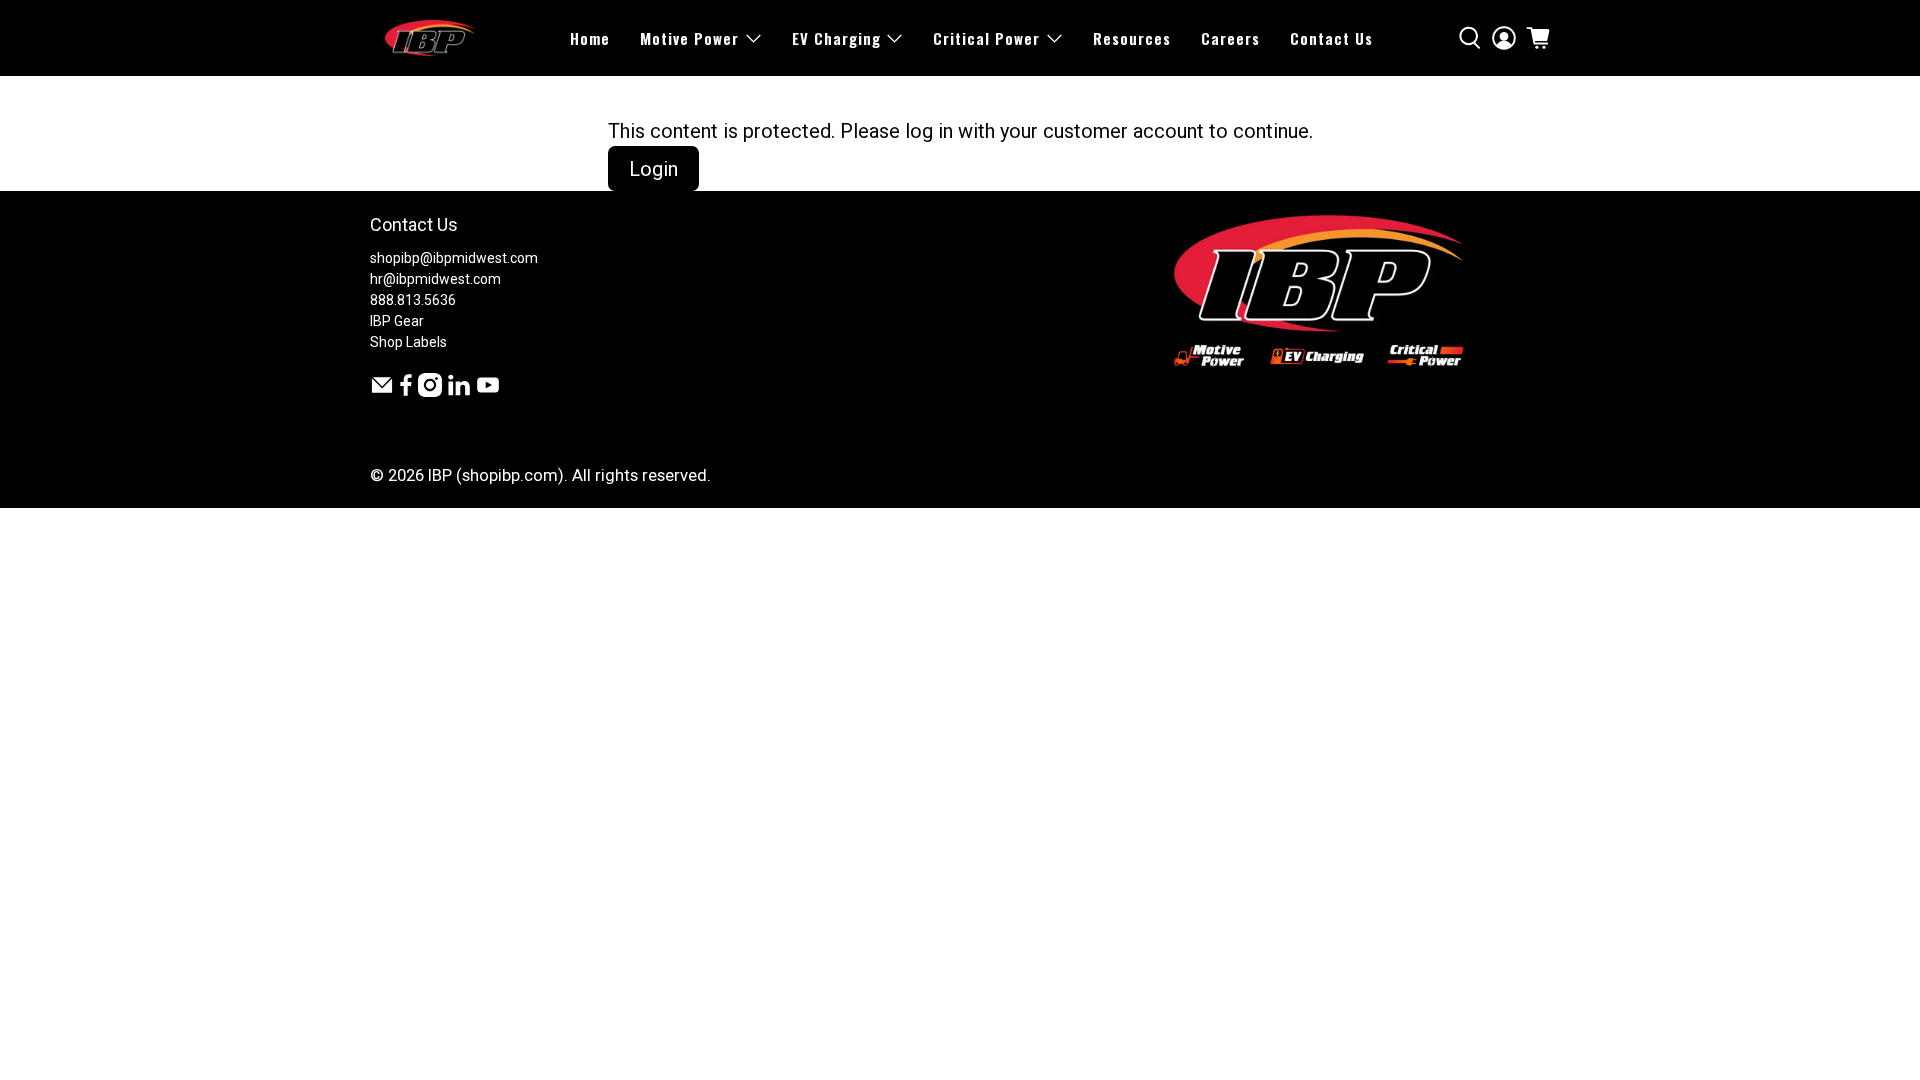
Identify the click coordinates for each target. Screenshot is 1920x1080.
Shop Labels (408, 342)
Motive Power (689, 38)
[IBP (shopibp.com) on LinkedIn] (459, 392)
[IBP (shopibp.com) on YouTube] (488, 392)
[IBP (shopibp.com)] (430, 38)
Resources (1132, 38)
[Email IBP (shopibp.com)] (382, 392)
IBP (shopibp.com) (496, 475)
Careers (1230, 38)
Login (653, 169)
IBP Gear (397, 321)
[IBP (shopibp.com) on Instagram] (430, 392)
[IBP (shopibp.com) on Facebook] (406, 392)
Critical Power (986, 38)
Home (590, 38)
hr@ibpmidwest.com (435, 279)
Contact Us (1331, 38)
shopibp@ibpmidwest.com (454, 258)
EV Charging (836, 38)
